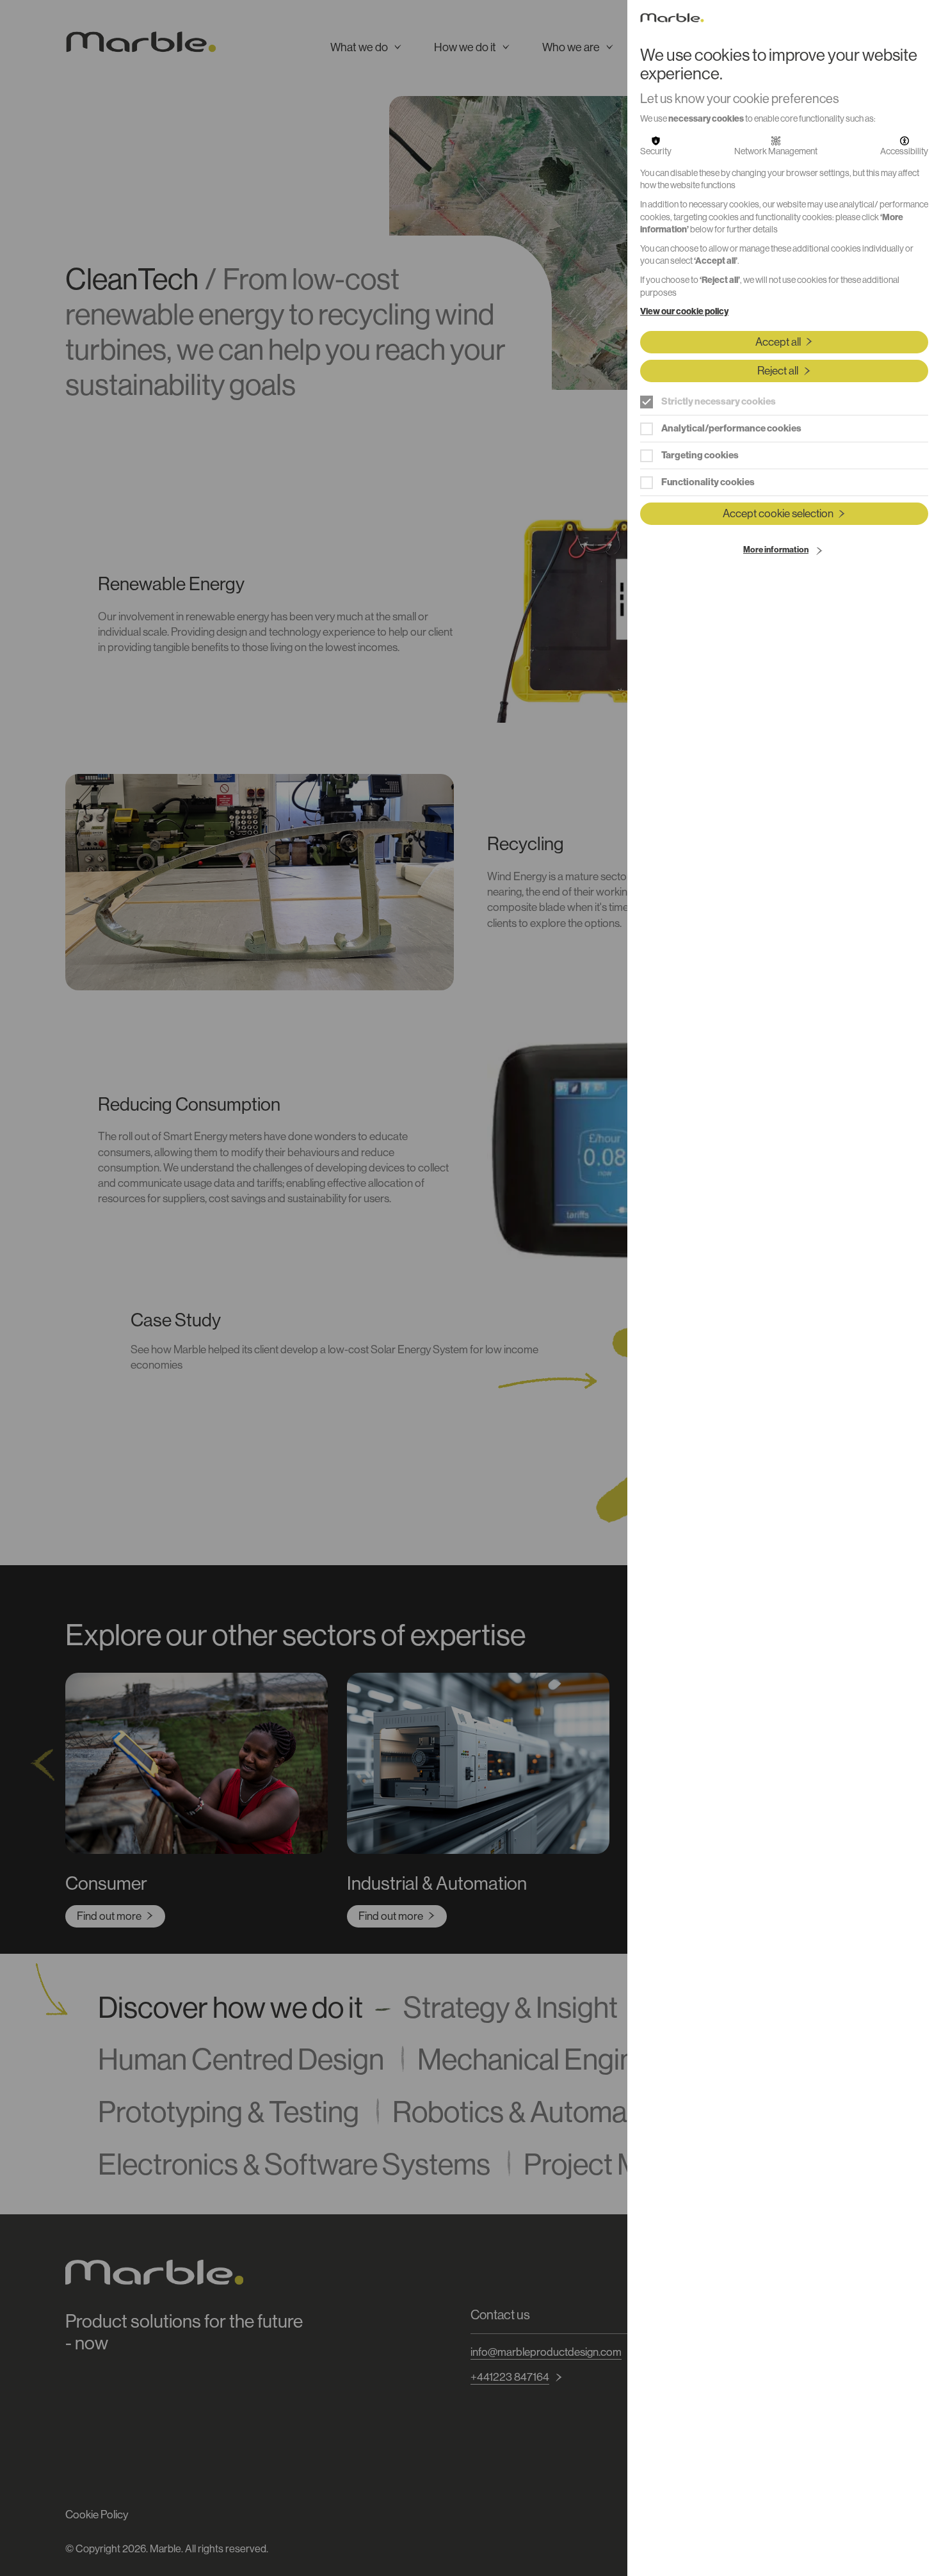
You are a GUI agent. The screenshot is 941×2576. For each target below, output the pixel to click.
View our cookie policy (684, 311)
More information (776, 550)
